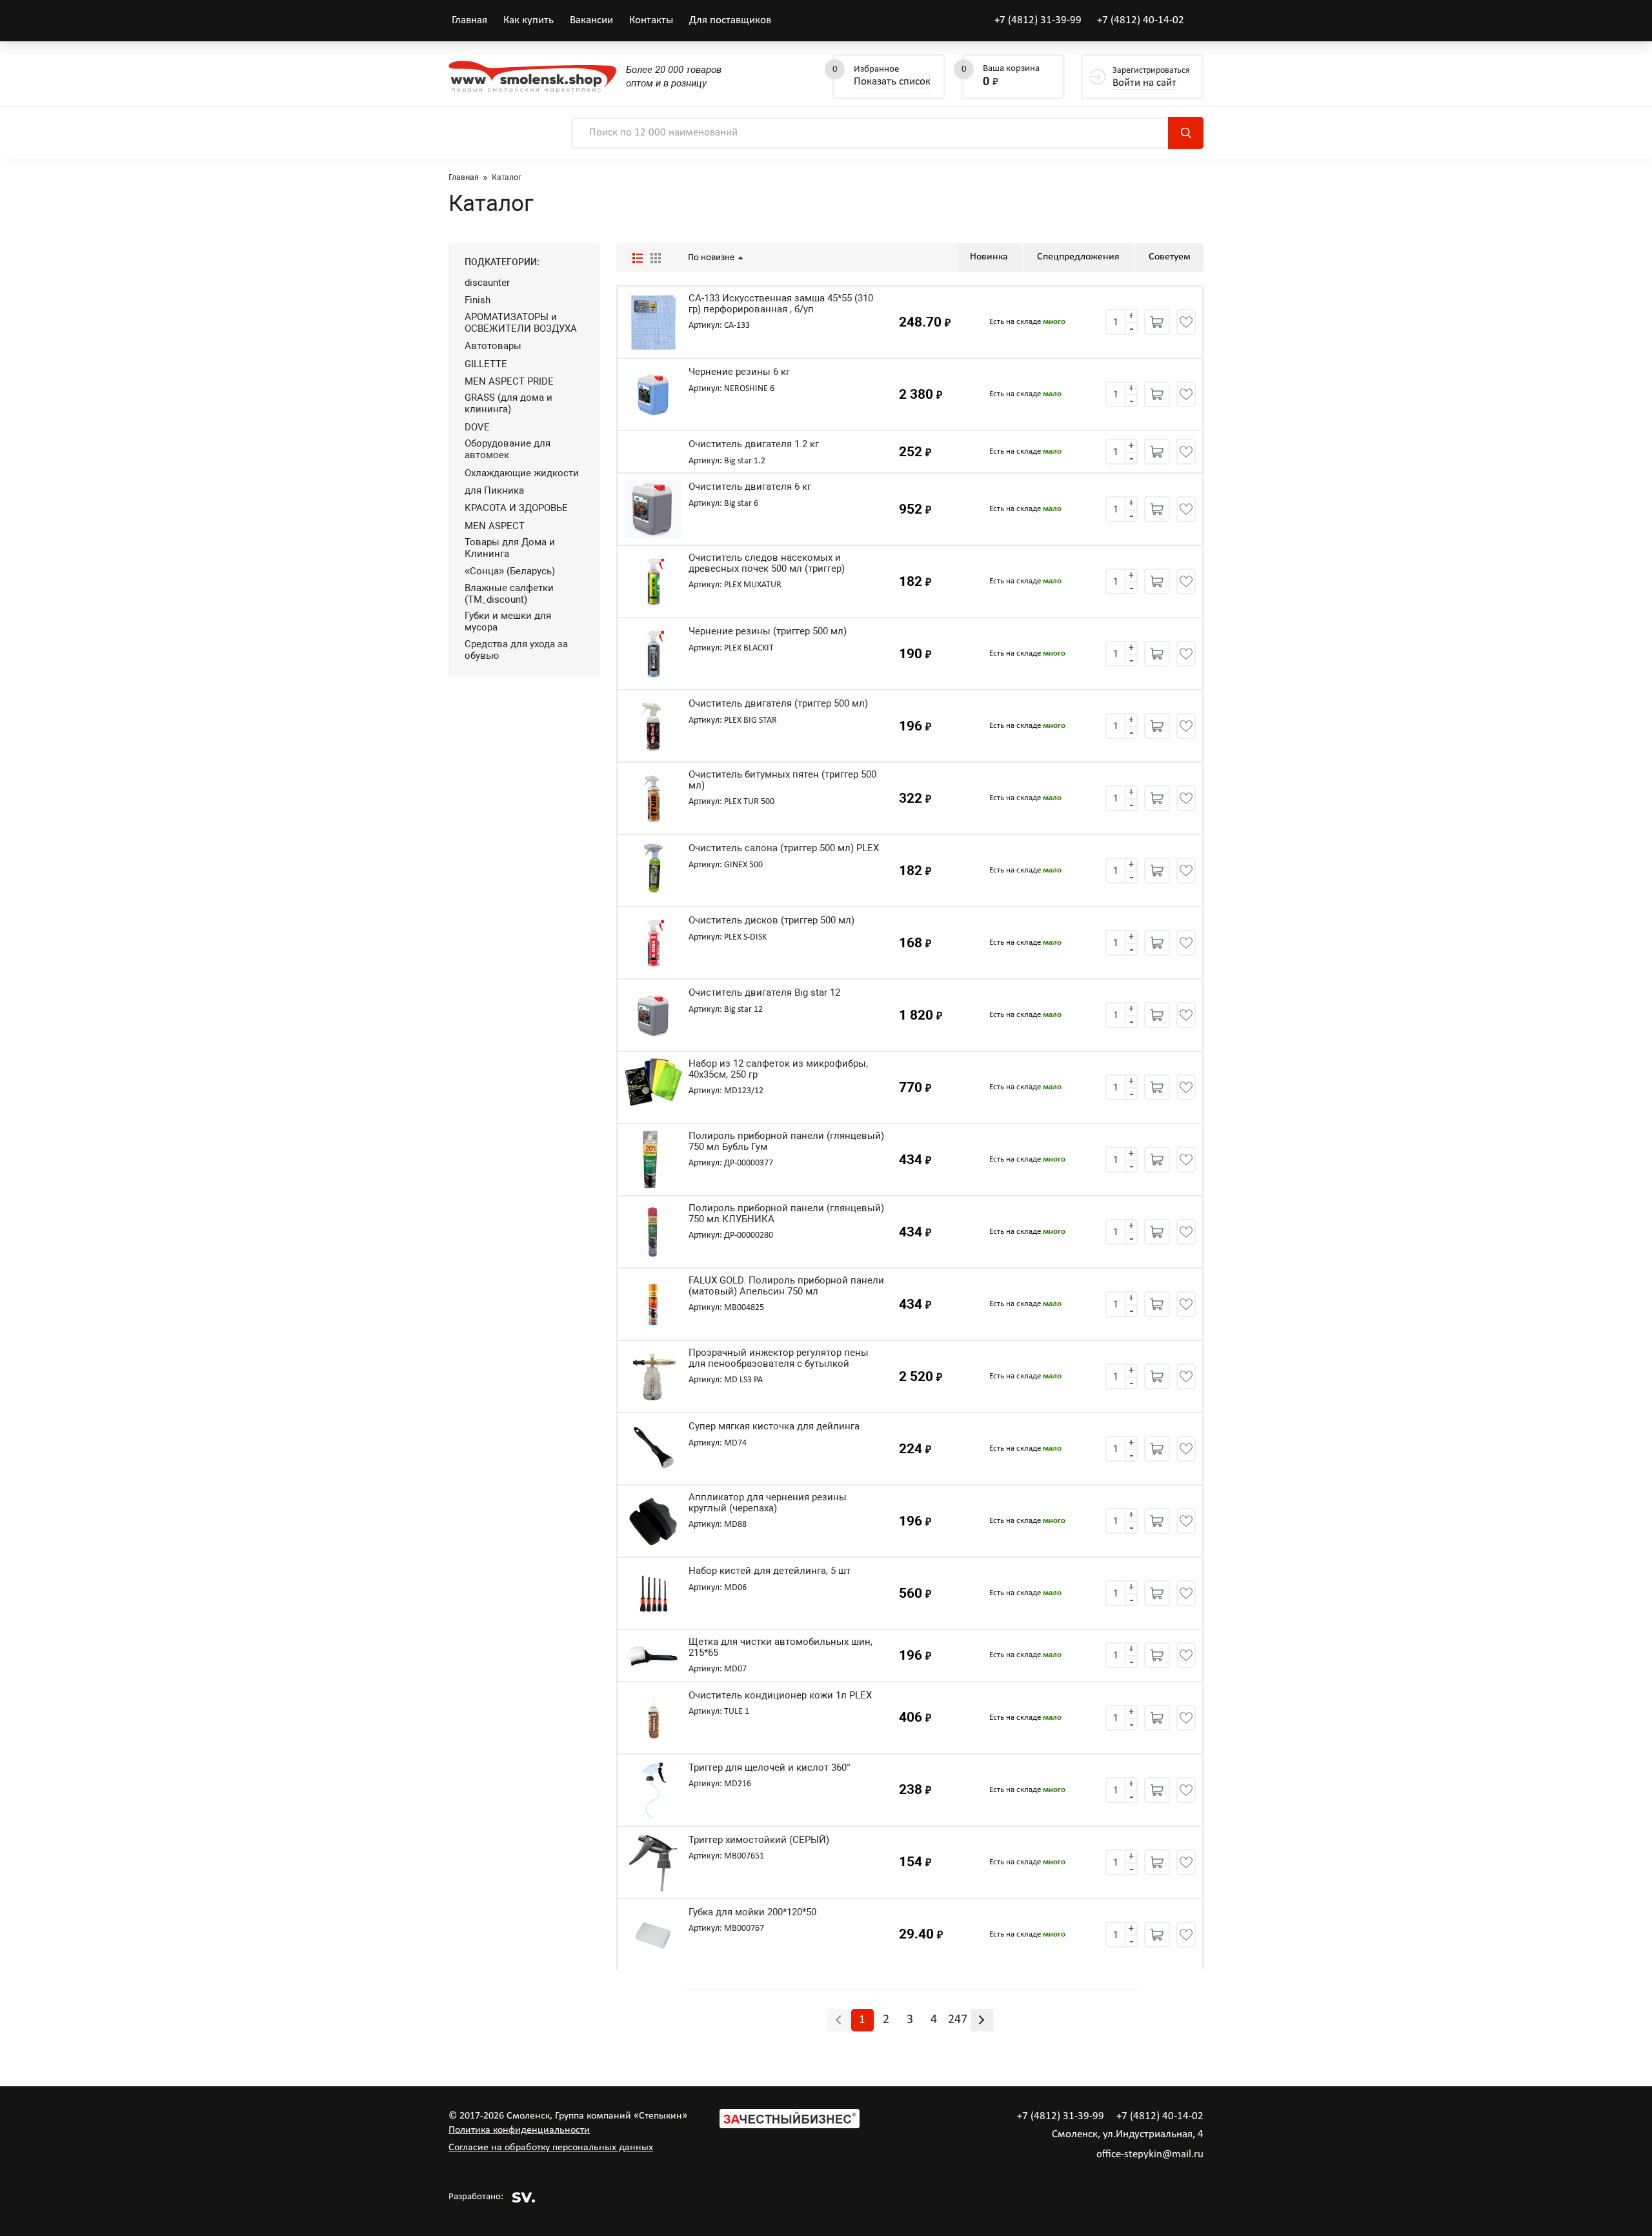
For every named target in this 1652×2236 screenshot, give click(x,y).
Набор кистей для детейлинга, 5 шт (770, 1571)
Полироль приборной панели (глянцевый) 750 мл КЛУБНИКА (786, 1214)
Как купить (529, 20)
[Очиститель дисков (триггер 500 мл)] (653, 943)
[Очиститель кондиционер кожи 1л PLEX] (653, 1718)
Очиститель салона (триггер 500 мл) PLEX (784, 848)
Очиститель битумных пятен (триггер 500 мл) (782, 780)
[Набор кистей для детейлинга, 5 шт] (653, 1593)
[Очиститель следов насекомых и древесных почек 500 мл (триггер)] (653, 581)
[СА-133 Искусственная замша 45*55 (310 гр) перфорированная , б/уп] (653, 322)
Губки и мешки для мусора (508, 621)
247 (958, 2020)
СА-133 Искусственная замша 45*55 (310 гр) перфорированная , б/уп (781, 304)
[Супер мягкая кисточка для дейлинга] (653, 1449)
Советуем (1170, 257)
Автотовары (493, 346)
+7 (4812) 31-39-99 (1038, 20)
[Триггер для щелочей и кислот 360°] (653, 1790)
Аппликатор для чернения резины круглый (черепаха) (768, 1503)
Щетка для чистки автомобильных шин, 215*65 (781, 1647)
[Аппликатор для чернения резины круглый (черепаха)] (653, 1521)
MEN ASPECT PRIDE (509, 381)
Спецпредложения (1078, 257)
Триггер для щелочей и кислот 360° (770, 1768)
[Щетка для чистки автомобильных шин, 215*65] (653, 1655)
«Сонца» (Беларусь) (510, 571)
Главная (469, 20)
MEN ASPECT (495, 526)
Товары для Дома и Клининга (510, 548)
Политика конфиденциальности (519, 2130)
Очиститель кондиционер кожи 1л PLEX (780, 1696)
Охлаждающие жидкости (522, 473)
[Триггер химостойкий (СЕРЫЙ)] (653, 1862)
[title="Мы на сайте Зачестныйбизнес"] (790, 2126)
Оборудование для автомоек (508, 449)
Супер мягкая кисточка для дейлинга (774, 1426)
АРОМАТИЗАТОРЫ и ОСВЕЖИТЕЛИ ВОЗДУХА (521, 323)
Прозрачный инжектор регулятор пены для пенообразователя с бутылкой (779, 1358)
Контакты (651, 20)
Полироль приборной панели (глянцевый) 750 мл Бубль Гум (786, 1141)
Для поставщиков (730, 20)
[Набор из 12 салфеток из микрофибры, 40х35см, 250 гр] (653, 1087)
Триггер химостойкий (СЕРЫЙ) (759, 1840)
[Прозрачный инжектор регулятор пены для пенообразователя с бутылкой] (653, 1376)
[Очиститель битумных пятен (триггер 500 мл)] (653, 798)
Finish (478, 300)
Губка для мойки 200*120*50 (752, 1912)
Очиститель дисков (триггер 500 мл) (771, 921)
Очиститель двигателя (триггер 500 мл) (778, 704)
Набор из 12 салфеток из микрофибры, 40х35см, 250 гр (778, 1069)
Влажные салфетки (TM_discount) (509, 594)
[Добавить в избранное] (1186, 322)
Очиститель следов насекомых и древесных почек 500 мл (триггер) (767, 563)
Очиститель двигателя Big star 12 (764, 993)
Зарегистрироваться (1151, 77)
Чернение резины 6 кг (739, 372)
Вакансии (591, 20)
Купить (1157, 322)
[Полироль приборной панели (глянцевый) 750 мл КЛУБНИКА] (653, 1232)
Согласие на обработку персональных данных (551, 2148)
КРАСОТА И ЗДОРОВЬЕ (516, 508)
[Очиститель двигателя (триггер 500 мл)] (653, 726)
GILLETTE (486, 364)
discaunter (487, 283)
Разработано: (476, 2197)
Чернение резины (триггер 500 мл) (768, 631)
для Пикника (494, 490)
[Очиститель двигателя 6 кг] (653, 509)
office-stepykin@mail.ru (1150, 2154)
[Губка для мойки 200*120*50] (653, 1935)
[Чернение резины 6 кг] (653, 394)
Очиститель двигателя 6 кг (750, 487)
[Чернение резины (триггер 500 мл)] (653, 654)
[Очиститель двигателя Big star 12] (653, 1015)
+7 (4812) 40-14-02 (1141, 20)
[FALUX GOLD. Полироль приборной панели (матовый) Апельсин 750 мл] (653, 1304)
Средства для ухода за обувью (516, 650)
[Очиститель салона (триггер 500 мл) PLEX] (653, 871)
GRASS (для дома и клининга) (509, 403)
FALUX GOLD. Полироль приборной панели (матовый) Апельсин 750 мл (786, 1286)
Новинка (989, 257)
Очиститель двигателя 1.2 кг (754, 444)
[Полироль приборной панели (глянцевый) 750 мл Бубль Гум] (653, 1160)
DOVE (477, 427)
